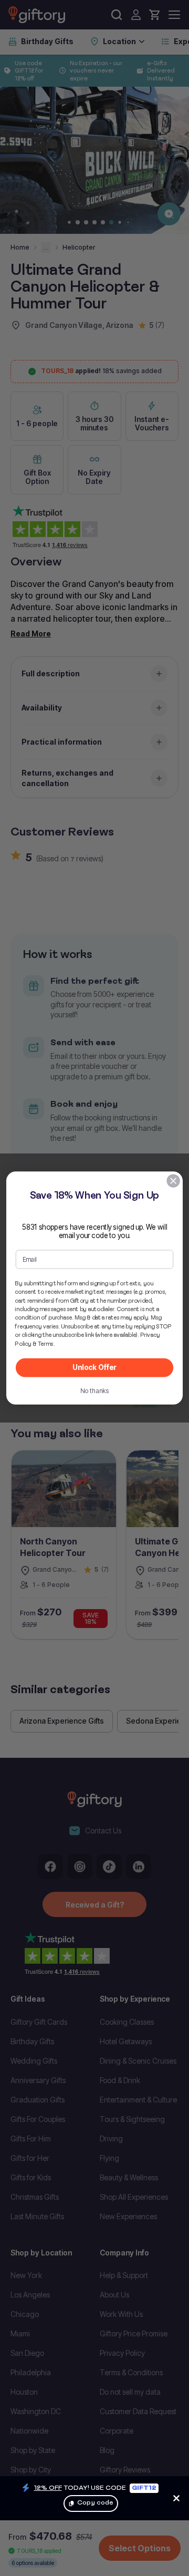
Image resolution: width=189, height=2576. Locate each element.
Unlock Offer (94, 1367)
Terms (46, 1344)
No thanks (95, 1391)
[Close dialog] (173, 1181)
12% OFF (48, 2487)
